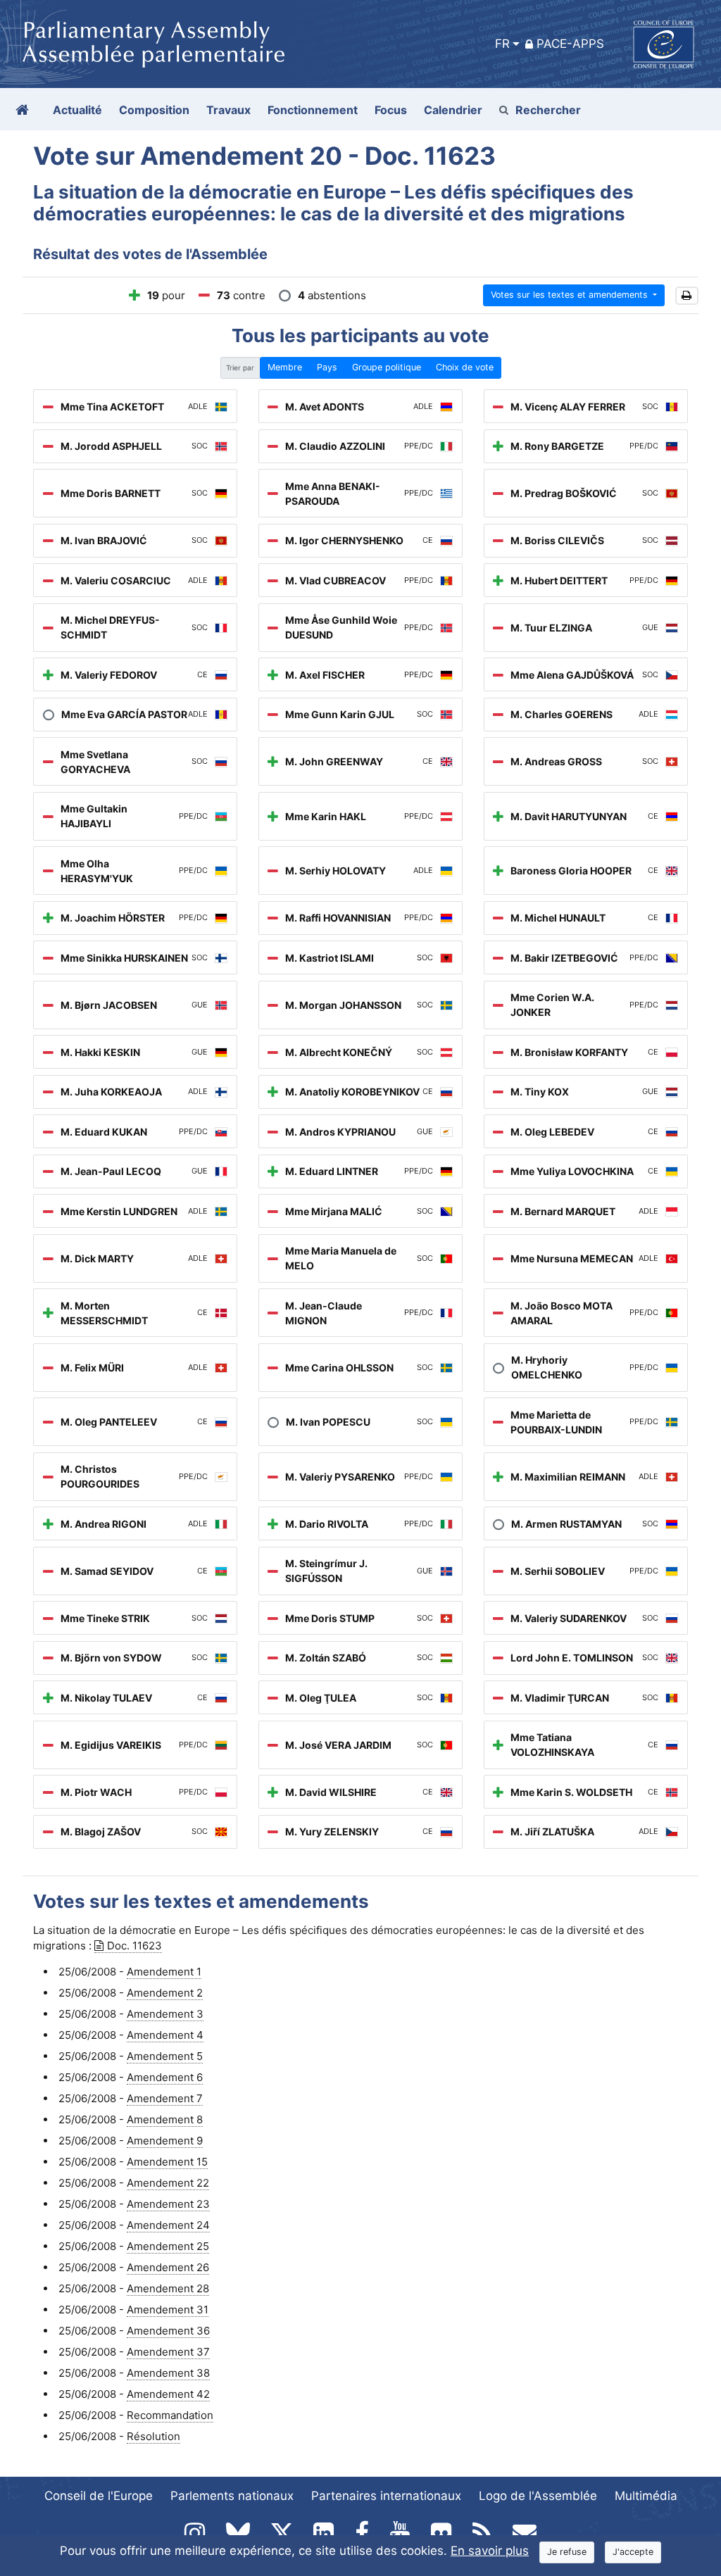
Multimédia (646, 2496)
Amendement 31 (168, 2310)
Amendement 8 (165, 2119)
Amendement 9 (165, 2141)
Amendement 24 (168, 2225)
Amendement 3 (165, 2014)
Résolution (153, 2436)
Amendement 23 (168, 2204)
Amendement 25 (168, 2246)
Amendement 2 (165, 1993)
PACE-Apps (570, 44)
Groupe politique (387, 367)
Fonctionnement (313, 110)
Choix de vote (465, 367)
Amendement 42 (168, 2394)
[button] (687, 296)
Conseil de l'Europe (99, 2496)
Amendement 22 (168, 2183)
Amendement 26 (168, 2267)
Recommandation (170, 2415)
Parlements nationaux (232, 2496)
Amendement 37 (168, 2352)
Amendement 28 (168, 2288)
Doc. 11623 (134, 1946)
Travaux (228, 110)
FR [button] (502, 44)
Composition (154, 110)
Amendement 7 (165, 2098)
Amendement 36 (168, 2331)
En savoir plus (490, 2551)
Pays (327, 367)
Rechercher (548, 110)
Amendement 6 (165, 2077)
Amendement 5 (165, 2056)
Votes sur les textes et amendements (571, 295)
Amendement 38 (168, 2373)
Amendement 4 (165, 2035)
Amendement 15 (167, 2162)
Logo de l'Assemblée (538, 2496)
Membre (285, 367)
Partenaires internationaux (386, 2496)
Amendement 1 (164, 1972)
